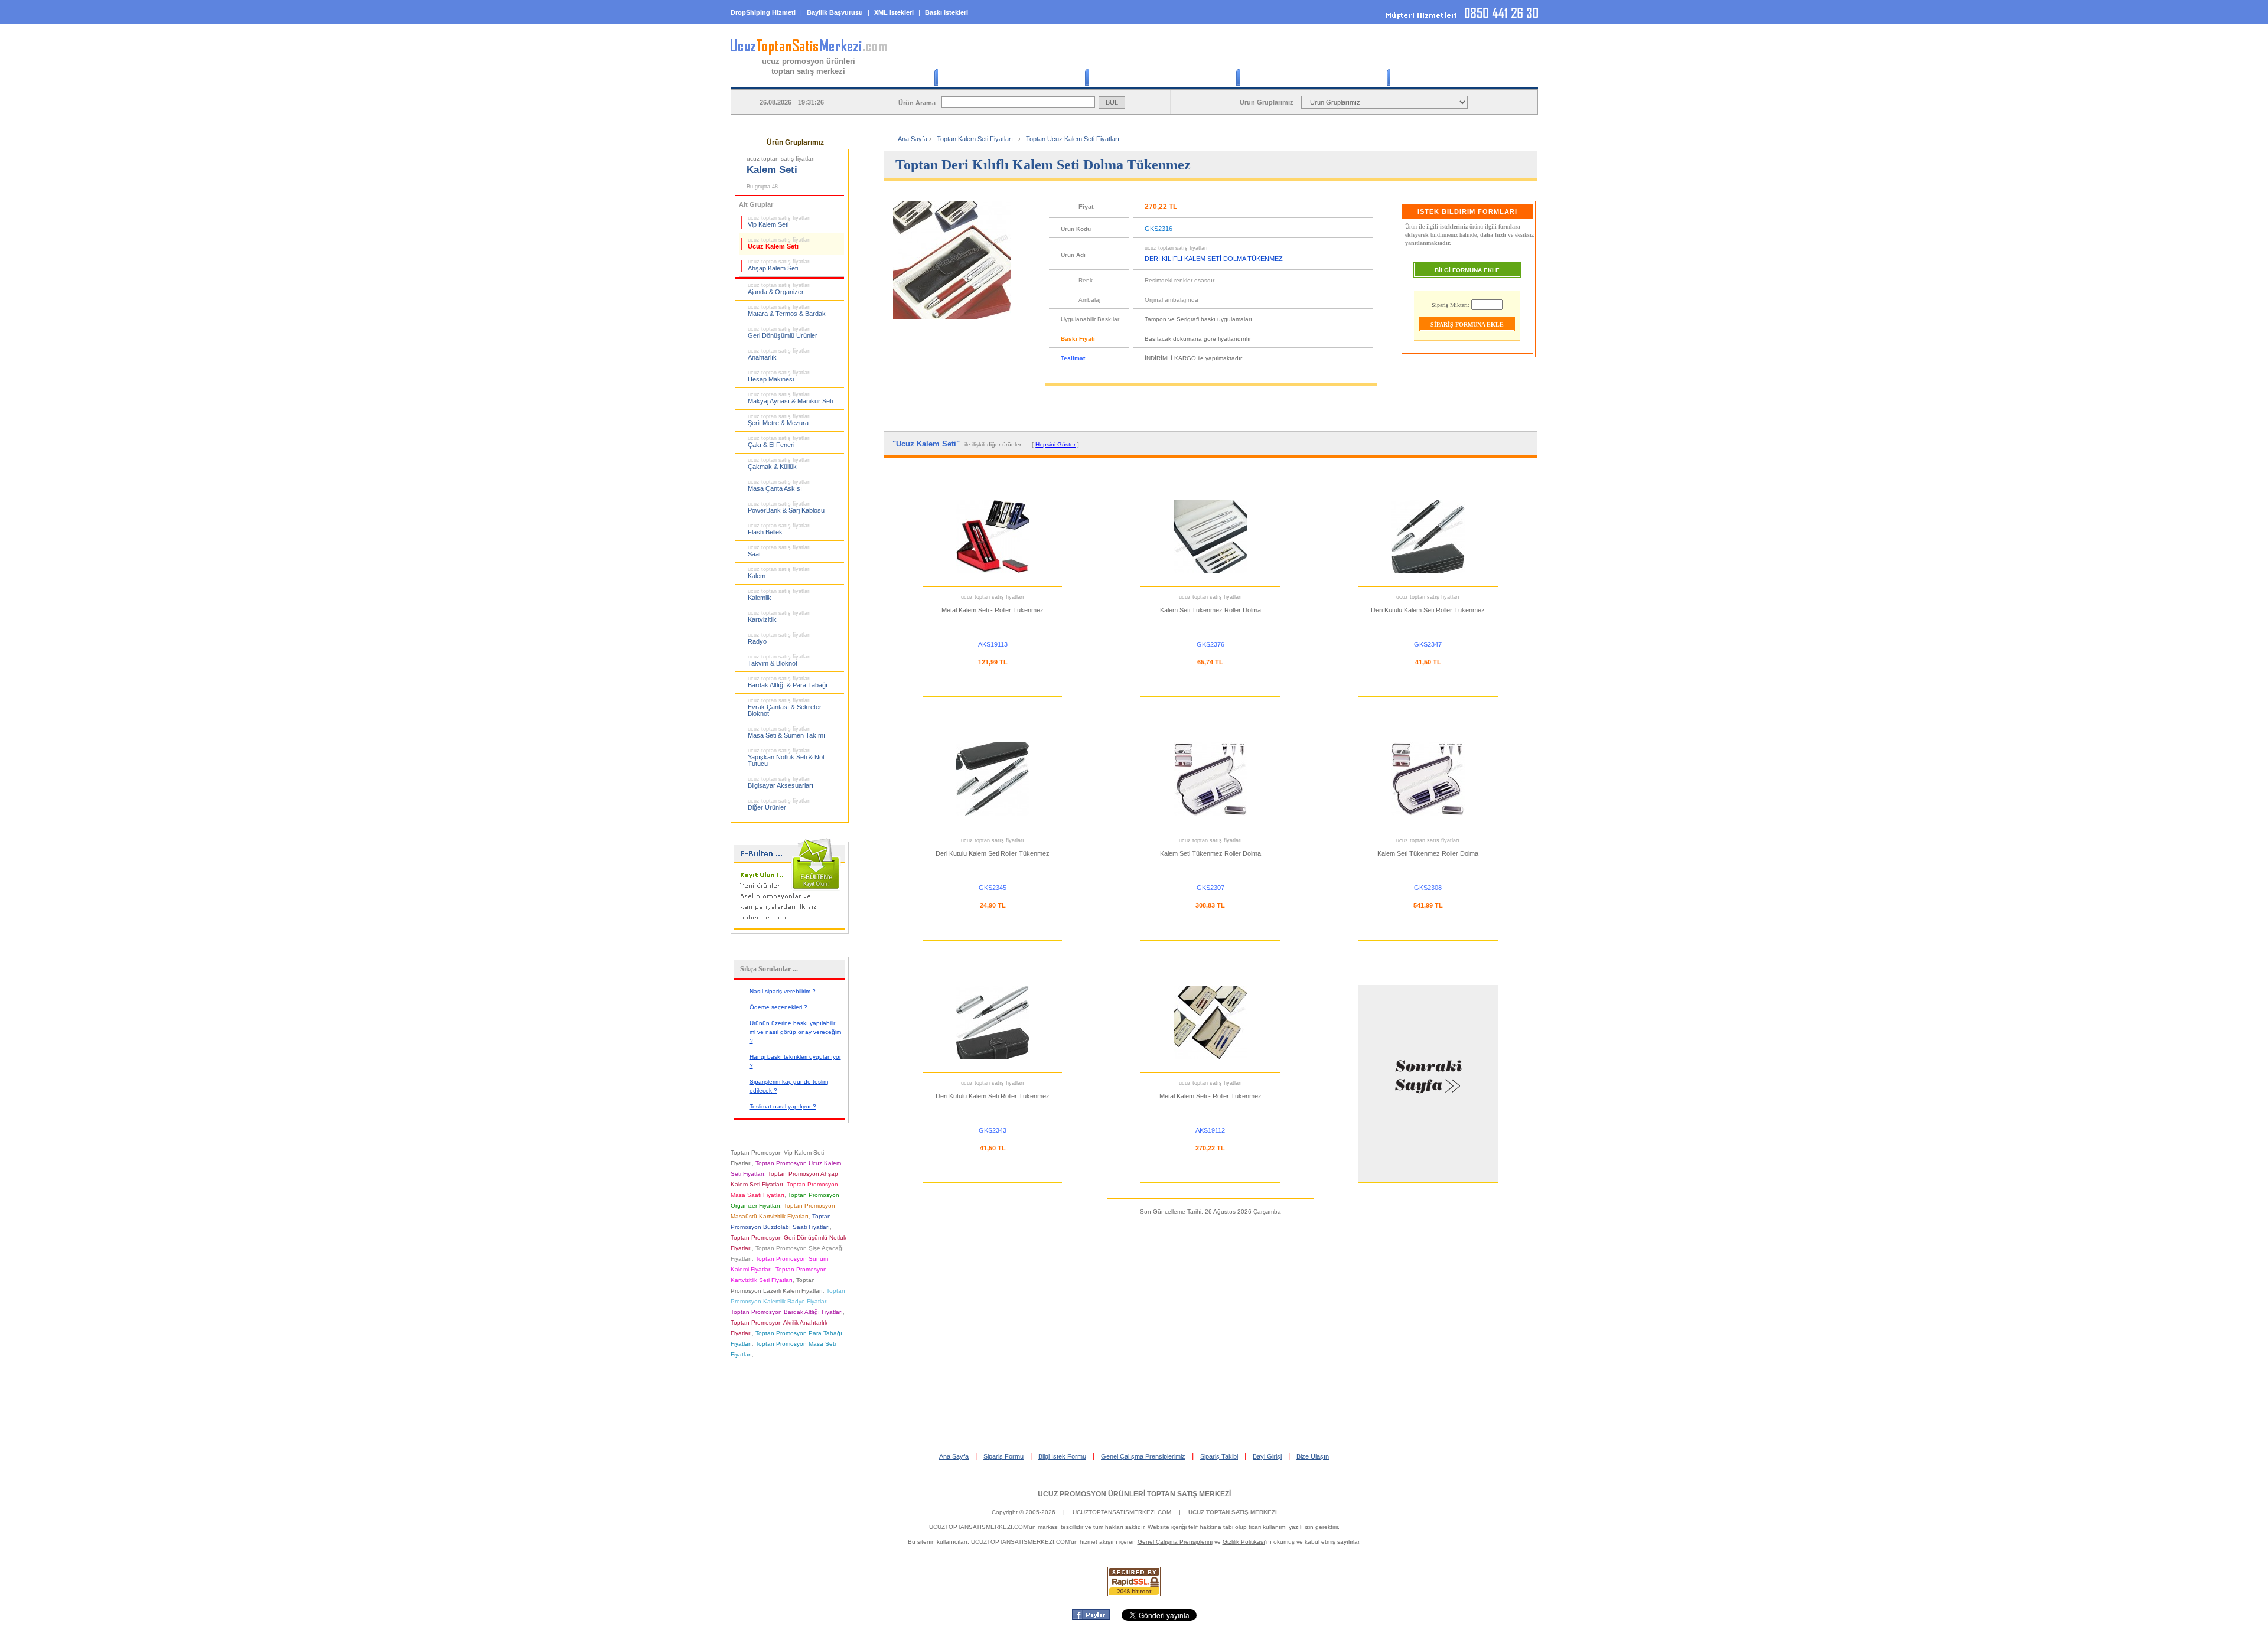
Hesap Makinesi (779, 376)
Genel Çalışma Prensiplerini (1175, 1542)
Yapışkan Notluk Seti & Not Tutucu (786, 757)
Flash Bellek (779, 529)
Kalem (779, 573)
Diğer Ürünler (779, 804)
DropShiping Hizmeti (763, 12)
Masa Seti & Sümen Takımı (786, 732)
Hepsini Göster (1055, 444)
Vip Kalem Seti (779, 221)
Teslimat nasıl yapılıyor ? (783, 1106)
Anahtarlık (779, 354)
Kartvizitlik (779, 617)
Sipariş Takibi (1219, 1456)
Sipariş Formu (1003, 1456)
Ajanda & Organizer (779, 289)
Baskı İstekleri (946, 12)
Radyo (779, 638)
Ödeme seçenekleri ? (778, 1007)
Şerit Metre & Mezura (779, 420)
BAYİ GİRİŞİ (1462, 77)
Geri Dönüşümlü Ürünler (783, 332)
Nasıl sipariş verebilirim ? (783, 991)
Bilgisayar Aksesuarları (781, 782)
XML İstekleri (894, 12)
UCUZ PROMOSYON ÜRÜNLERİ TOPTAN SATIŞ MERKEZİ (1134, 1494)
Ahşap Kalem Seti (779, 265)
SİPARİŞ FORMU (1161, 77)
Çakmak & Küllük (779, 464)
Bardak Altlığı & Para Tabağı (788, 682)
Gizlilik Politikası (1244, 1542)
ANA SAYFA (1009, 77)
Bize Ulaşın (1313, 1456)
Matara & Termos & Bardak (787, 311)
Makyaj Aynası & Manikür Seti (790, 398)
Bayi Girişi (1267, 1456)
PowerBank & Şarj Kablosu (786, 507)
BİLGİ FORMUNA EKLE (1467, 270)
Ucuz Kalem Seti (779, 243)
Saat (779, 551)
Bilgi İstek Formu (1062, 1456)
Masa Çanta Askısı (779, 485)
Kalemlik (779, 595)
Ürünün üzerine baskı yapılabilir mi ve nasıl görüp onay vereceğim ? (795, 1032)
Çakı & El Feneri (779, 442)
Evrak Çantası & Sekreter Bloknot (785, 707)
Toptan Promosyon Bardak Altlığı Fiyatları (787, 1312)
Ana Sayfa (913, 139)
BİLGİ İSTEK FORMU (1311, 77)
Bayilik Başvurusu (835, 12)
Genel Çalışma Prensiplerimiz (1143, 1456)
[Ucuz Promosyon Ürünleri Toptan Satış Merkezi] (809, 53)
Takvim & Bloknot (779, 660)
